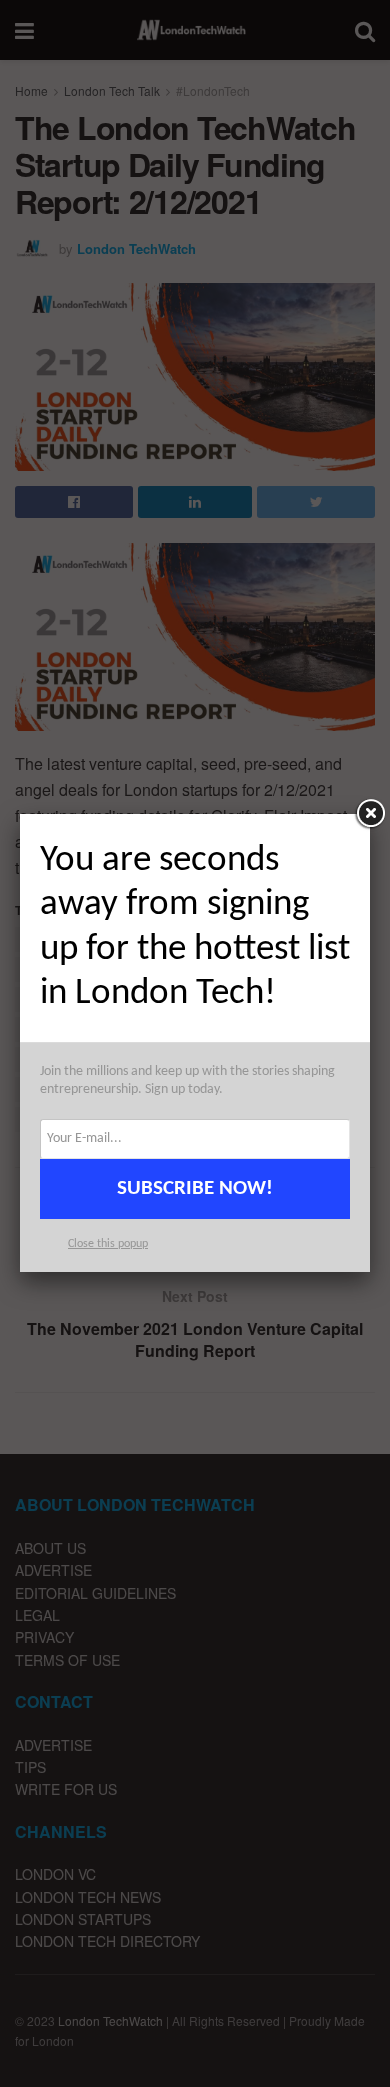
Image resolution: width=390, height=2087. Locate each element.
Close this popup (108, 1244)
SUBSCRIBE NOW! (195, 1188)
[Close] (370, 814)
